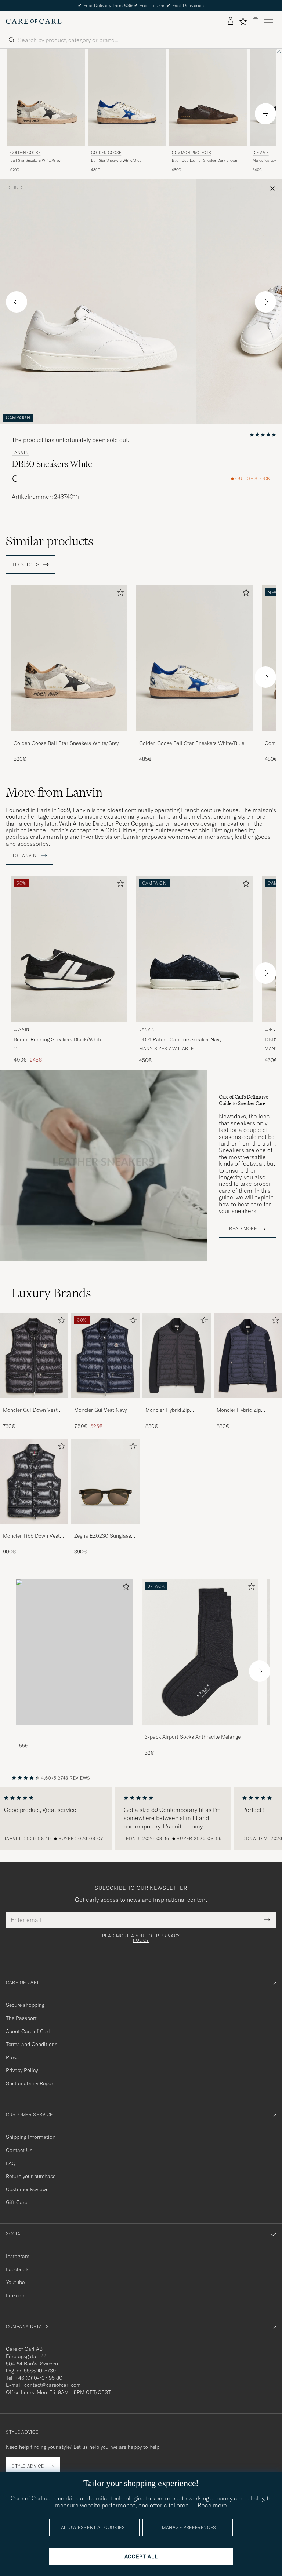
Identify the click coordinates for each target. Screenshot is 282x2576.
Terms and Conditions (32, 2044)
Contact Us (19, 2150)
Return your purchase (31, 2176)
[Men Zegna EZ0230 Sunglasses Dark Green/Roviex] (105, 1481)
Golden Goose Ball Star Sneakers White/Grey (66, 743)
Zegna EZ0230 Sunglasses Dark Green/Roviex (105, 1536)
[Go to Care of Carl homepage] (34, 21)
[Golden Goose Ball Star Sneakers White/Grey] (69, 736)
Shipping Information (31, 2137)
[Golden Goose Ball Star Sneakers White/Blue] (195, 736)
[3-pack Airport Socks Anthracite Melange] (200, 1730)
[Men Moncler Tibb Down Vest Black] (34, 1481)
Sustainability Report (30, 2083)
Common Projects (191, 153)
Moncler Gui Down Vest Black (30, 1410)
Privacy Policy (22, 2070)
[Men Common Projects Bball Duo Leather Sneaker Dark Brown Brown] (208, 97)
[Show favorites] (243, 21)
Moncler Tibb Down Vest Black (31, 1536)
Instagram (18, 2256)
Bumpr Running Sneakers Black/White (58, 1039)
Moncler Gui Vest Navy (100, 1410)
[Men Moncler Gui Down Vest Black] (34, 1356)
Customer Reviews (27, 2189)
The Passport (21, 2018)
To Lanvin (25, 856)
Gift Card (17, 2202)
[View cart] (256, 21)
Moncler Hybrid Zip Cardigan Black (168, 1410)
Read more (243, 1229)
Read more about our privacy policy (141, 1938)
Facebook (17, 2269)
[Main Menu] (269, 21)
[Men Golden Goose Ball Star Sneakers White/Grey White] (46, 97)
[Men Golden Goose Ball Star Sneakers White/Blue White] (127, 97)
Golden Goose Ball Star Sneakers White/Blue (192, 743)
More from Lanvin (54, 792)
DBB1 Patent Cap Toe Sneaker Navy (180, 1039)
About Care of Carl (28, 2031)
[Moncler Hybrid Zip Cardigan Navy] (248, 1403)
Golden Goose (25, 153)
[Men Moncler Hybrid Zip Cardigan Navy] (248, 1356)
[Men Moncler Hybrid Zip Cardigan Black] (177, 1356)
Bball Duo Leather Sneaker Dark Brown (205, 160)
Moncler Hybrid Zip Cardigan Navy (239, 1410)
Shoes (16, 187)
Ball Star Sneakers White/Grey (35, 160)
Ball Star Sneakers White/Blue (116, 160)
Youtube (15, 2282)
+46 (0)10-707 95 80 (39, 2378)
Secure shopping (25, 2005)
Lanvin (20, 453)
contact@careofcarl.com (53, 2385)
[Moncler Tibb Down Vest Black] (34, 1529)
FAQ (11, 2163)
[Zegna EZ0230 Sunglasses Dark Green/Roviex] (105, 1529)
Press (12, 2057)
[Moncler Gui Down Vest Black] (34, 1403)
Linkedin (16, 2295)
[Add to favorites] (119, 594)
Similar (50, 541)
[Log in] (231, 21)
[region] (141, 1819)
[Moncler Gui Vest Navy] (105, 1403)
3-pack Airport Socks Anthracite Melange (193, 1737)
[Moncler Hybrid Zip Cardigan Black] (177, 1403)
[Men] (75, 1652)
